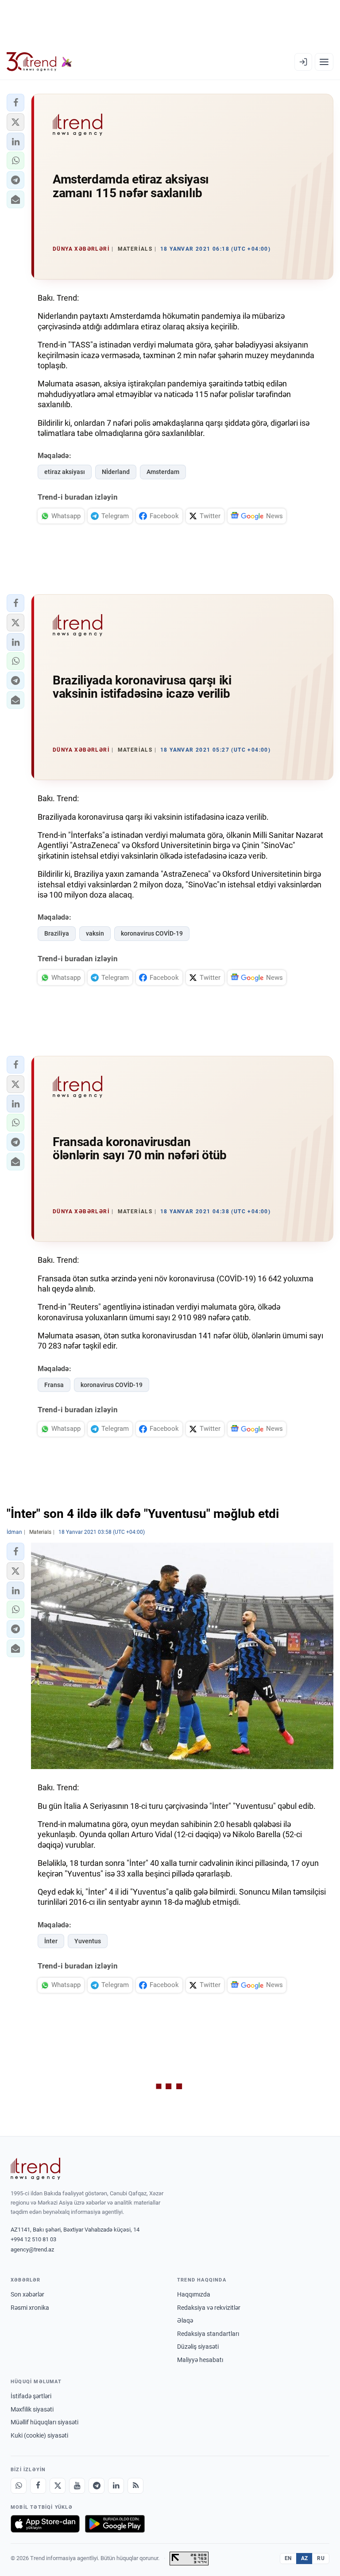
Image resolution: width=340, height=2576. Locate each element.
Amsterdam (163, 472)
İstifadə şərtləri (31, 2396)
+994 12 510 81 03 (33, 2239)
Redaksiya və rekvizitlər (209, 2308)
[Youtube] (77, 2486)
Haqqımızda (194, 2294)
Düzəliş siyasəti (198, 2347)
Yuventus (88, 1941)
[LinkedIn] (116, 2486)
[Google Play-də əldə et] (115, 2524)
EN (288, 2558)
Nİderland (116, 472)
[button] (15, 103)
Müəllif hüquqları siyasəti (44, 2422)
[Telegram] (97, 2486)
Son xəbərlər (27, 2294)
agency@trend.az (32, 2249)
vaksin (95, 933)
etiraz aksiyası (65, 472)
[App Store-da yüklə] (45, 2524)
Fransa (54, 1385)
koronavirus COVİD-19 (152, 933)
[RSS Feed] (135, 2486)
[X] (58, 2486)
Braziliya (57, 933)
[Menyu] (324, 62)
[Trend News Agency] (35, 2169)
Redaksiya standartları (208, 2334)
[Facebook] (38, 2486)
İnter (51, 1941)
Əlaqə (185, 2320)
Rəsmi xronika (30, 2308)
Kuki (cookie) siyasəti (39, 2435)
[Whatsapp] (19, 2486)
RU (321, 2558)
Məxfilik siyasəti (32, 2409)
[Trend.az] (39, 62)
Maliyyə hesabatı (200, 2360)
